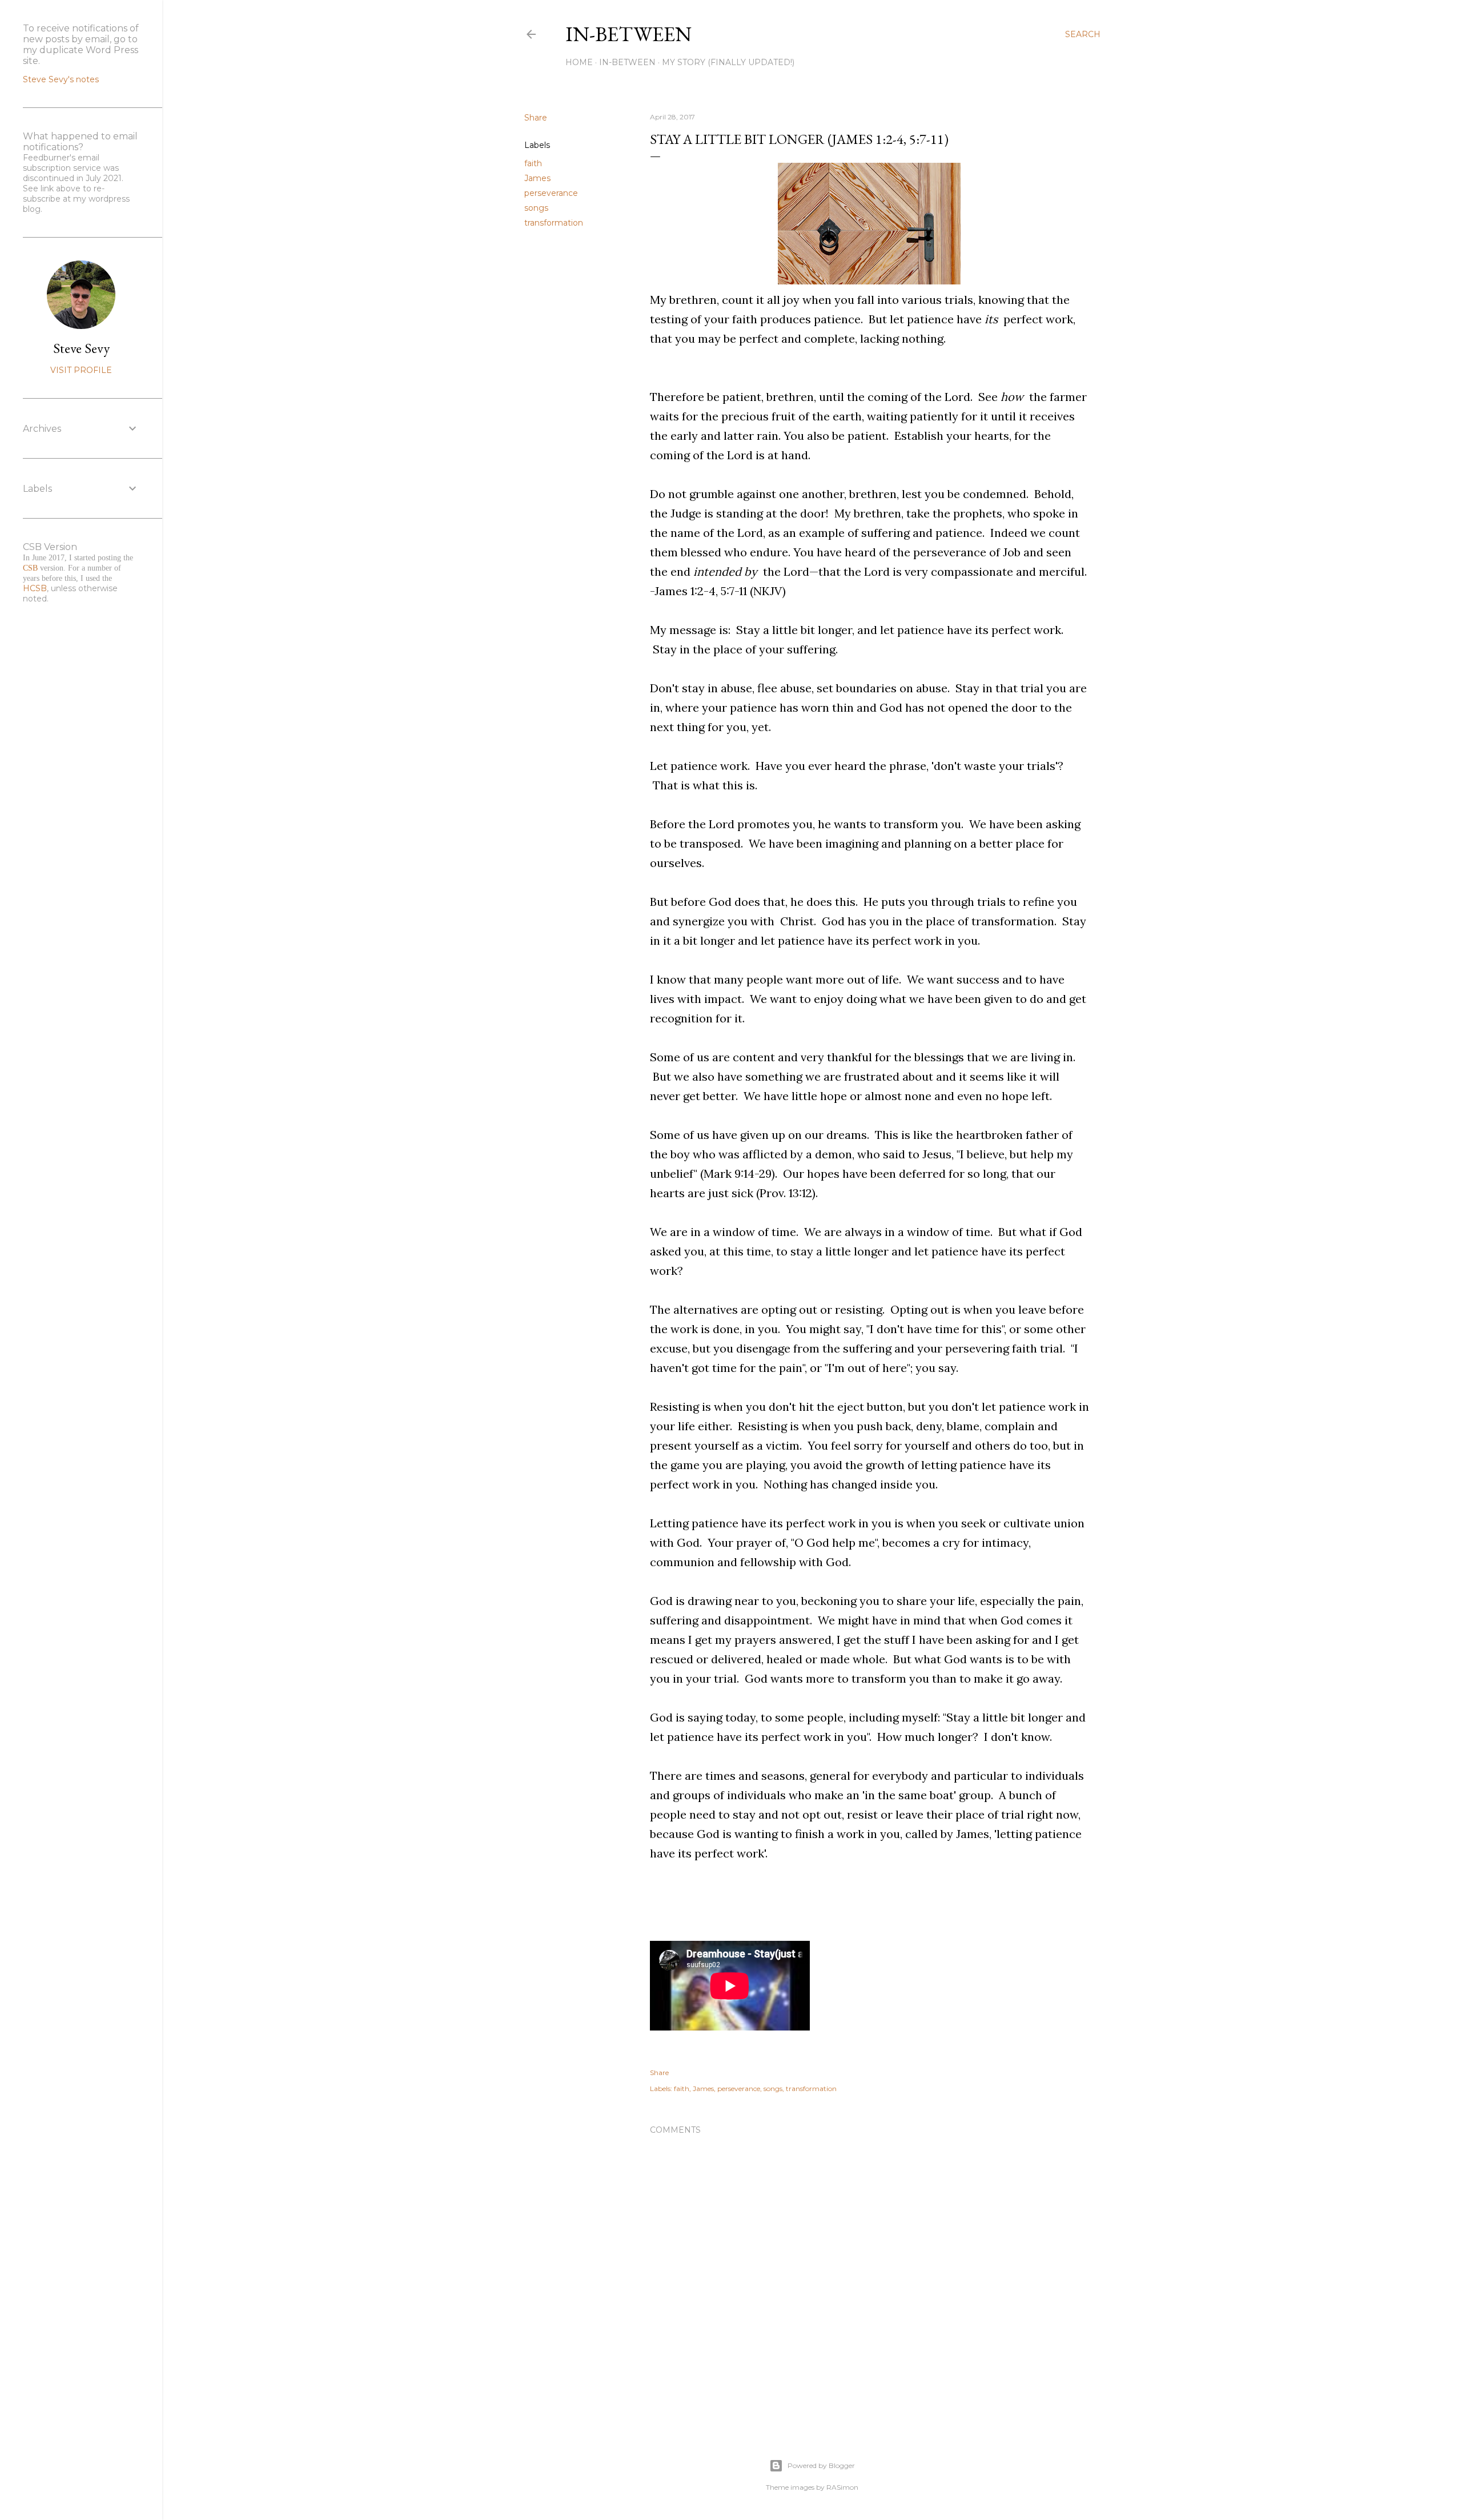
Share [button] (536, 118)
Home (579, 62)
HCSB (35, 588)
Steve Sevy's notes (61, 79)
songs (536, 208)
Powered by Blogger (821, 2465)
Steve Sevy (81, 348)
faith (533, 163)
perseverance (551, 193)
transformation (554, 223)
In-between (628, 34)
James (537, 178)
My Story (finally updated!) (728, 62)
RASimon (842, 2487)
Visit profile (81, 370)
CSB (30, 568)
